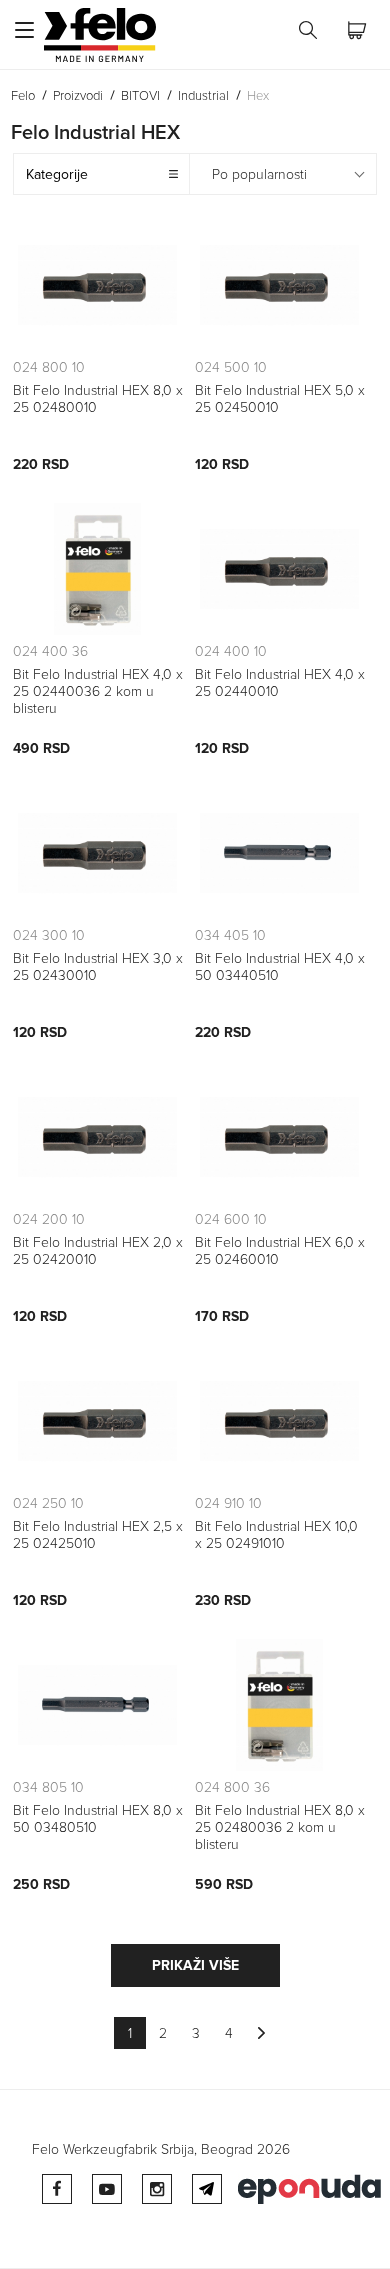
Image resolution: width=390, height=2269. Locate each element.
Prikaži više (195, 1965)
